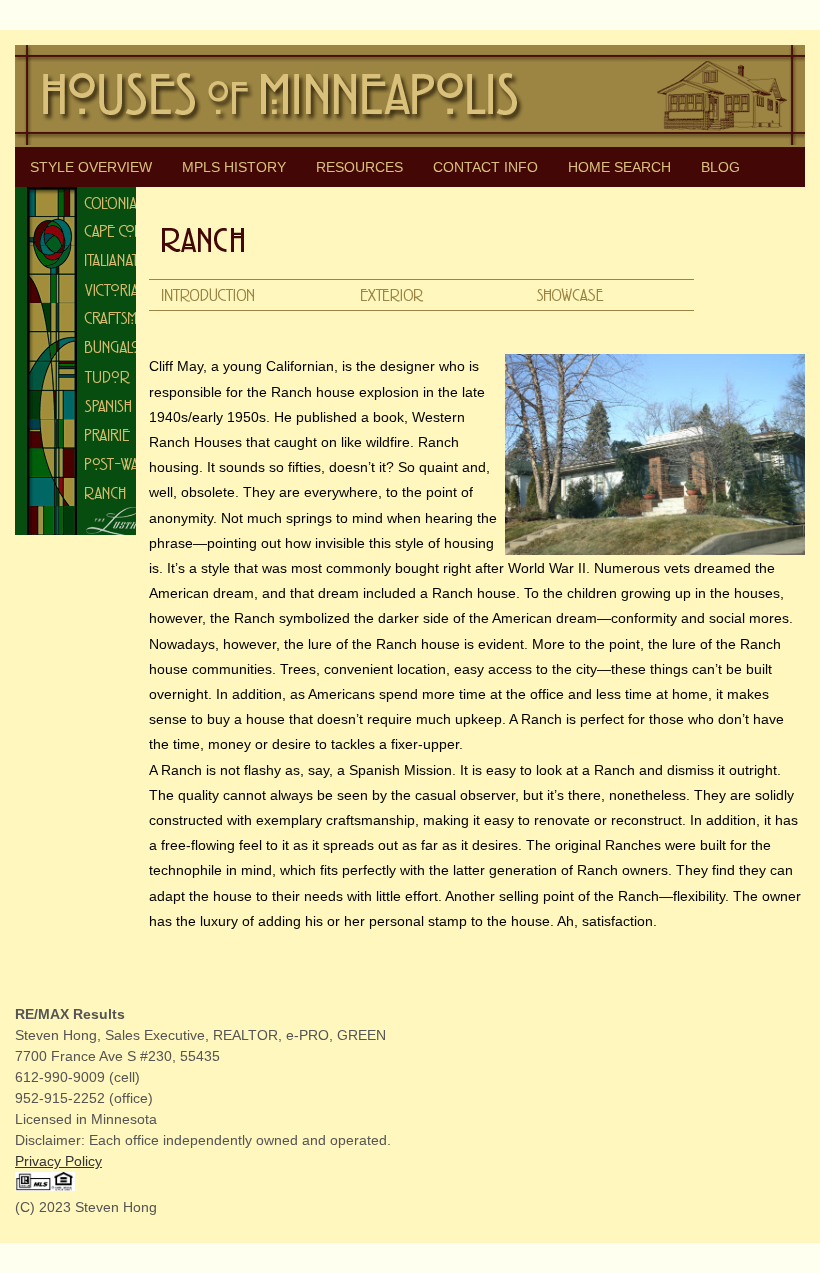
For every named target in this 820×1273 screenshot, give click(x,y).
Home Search (619, 167)
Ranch (104, 491)
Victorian (104, 288)
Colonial (104, 201)
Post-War (104, 462)
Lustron (104, 520)
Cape (104, 230)
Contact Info (485, 167)
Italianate (104, 259)
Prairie (104, 433)
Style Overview (91, 167)
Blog (720, 167)
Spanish (104, 404)
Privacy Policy (58, 1161)
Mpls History (234, 167)
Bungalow (104, 346)
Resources (359, 167)
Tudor (104, 375)
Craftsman (104, 317)
